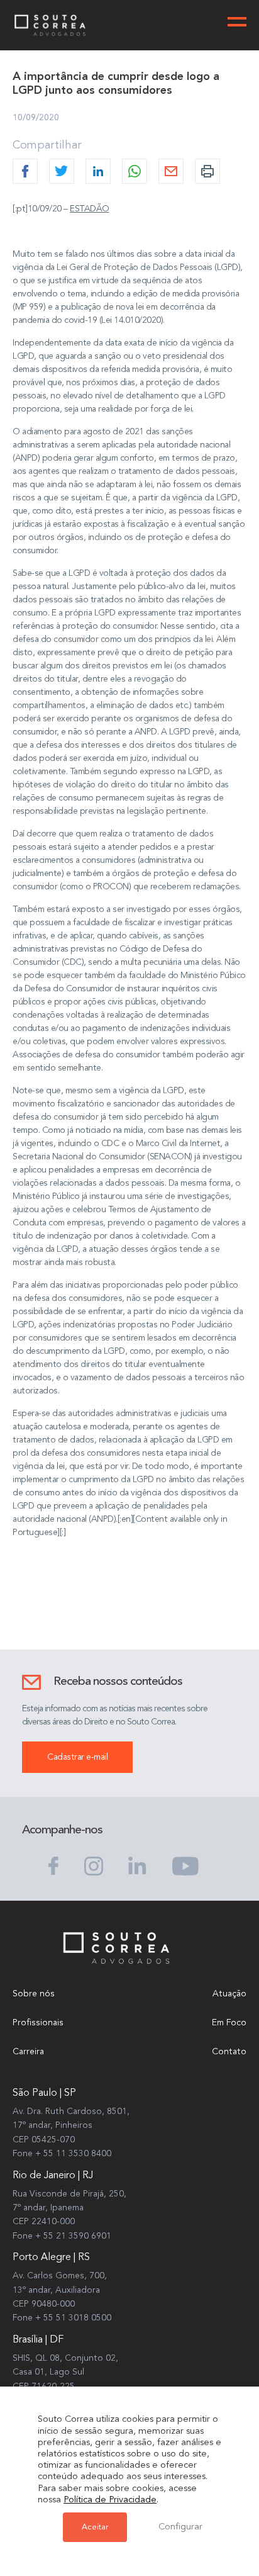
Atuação (229, 1994)
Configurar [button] (180, 2527)
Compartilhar (47, 145)
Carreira (28, 2052)
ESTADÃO (90, 209)
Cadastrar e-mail (77, 1757)
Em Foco (229, 2023)
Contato (229, 2052)
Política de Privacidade (110, 2500)
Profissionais (38, 2023)
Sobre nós (34, 1994)
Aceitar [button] (95, 2527)
